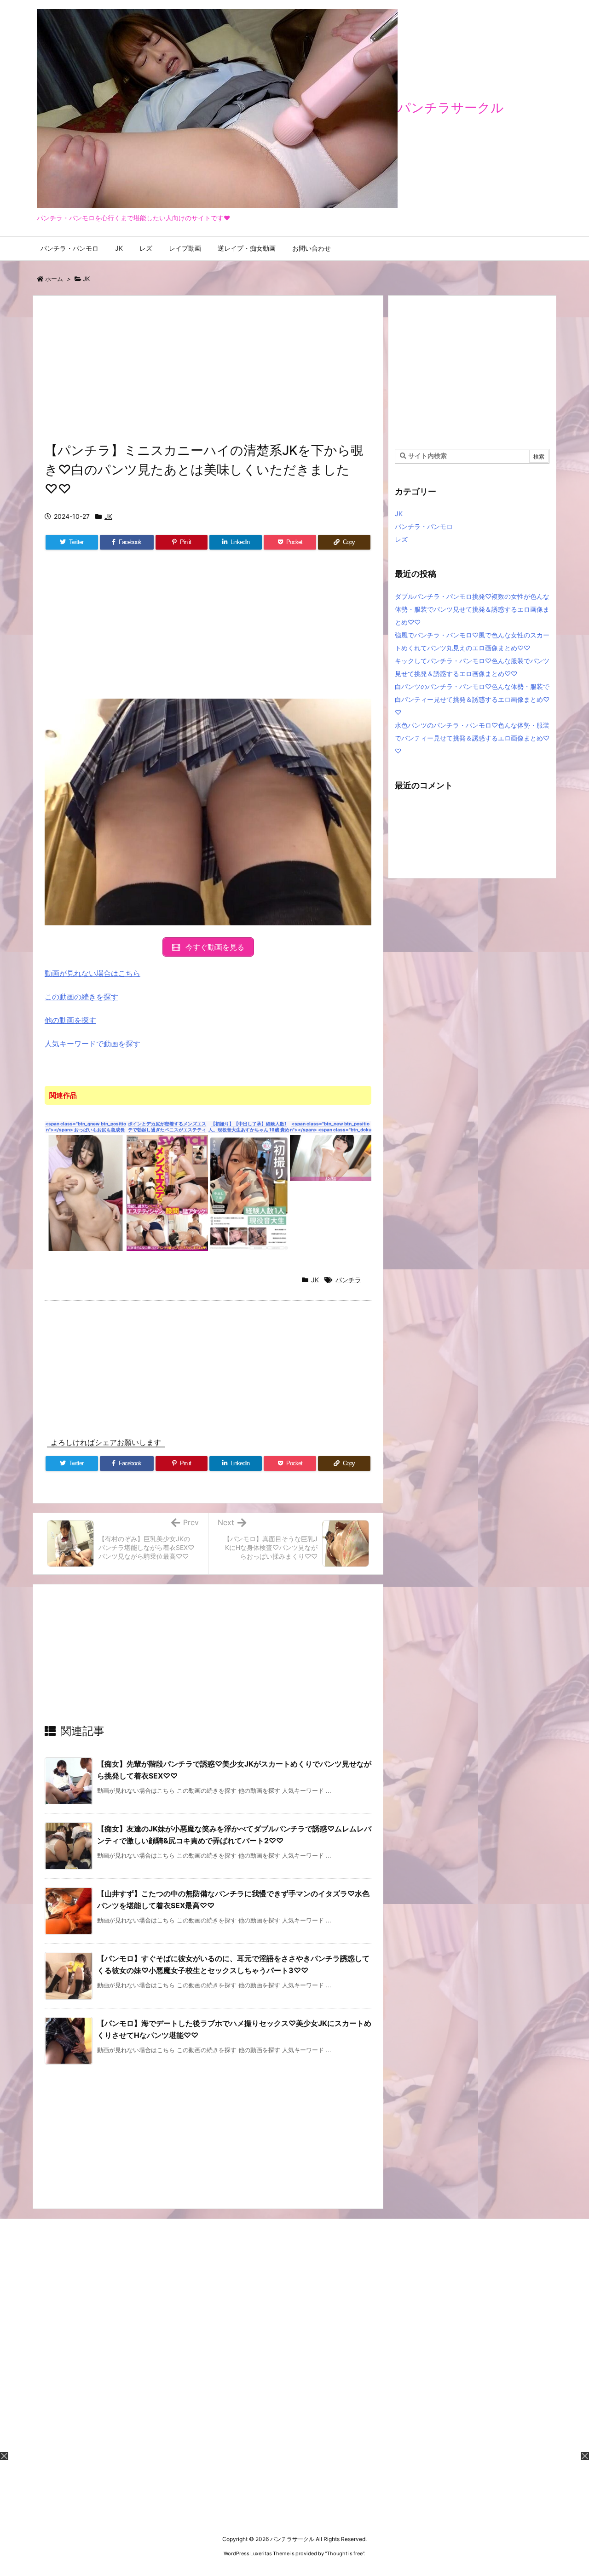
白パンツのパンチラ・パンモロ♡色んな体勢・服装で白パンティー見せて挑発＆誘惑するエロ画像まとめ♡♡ (472, 699)
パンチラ (348, 1280)
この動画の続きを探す (81, 997)
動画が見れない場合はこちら (92, 973)
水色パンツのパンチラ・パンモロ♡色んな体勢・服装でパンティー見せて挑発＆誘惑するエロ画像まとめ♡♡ (472, 738)
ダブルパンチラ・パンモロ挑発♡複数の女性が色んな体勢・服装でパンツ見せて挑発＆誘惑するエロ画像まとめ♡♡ (472, 609)
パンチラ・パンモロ (424, 526)
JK (86, 279)
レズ (401, 539)
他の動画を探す (70, 1020)
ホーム (54, 279)
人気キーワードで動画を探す (92, 1044)
